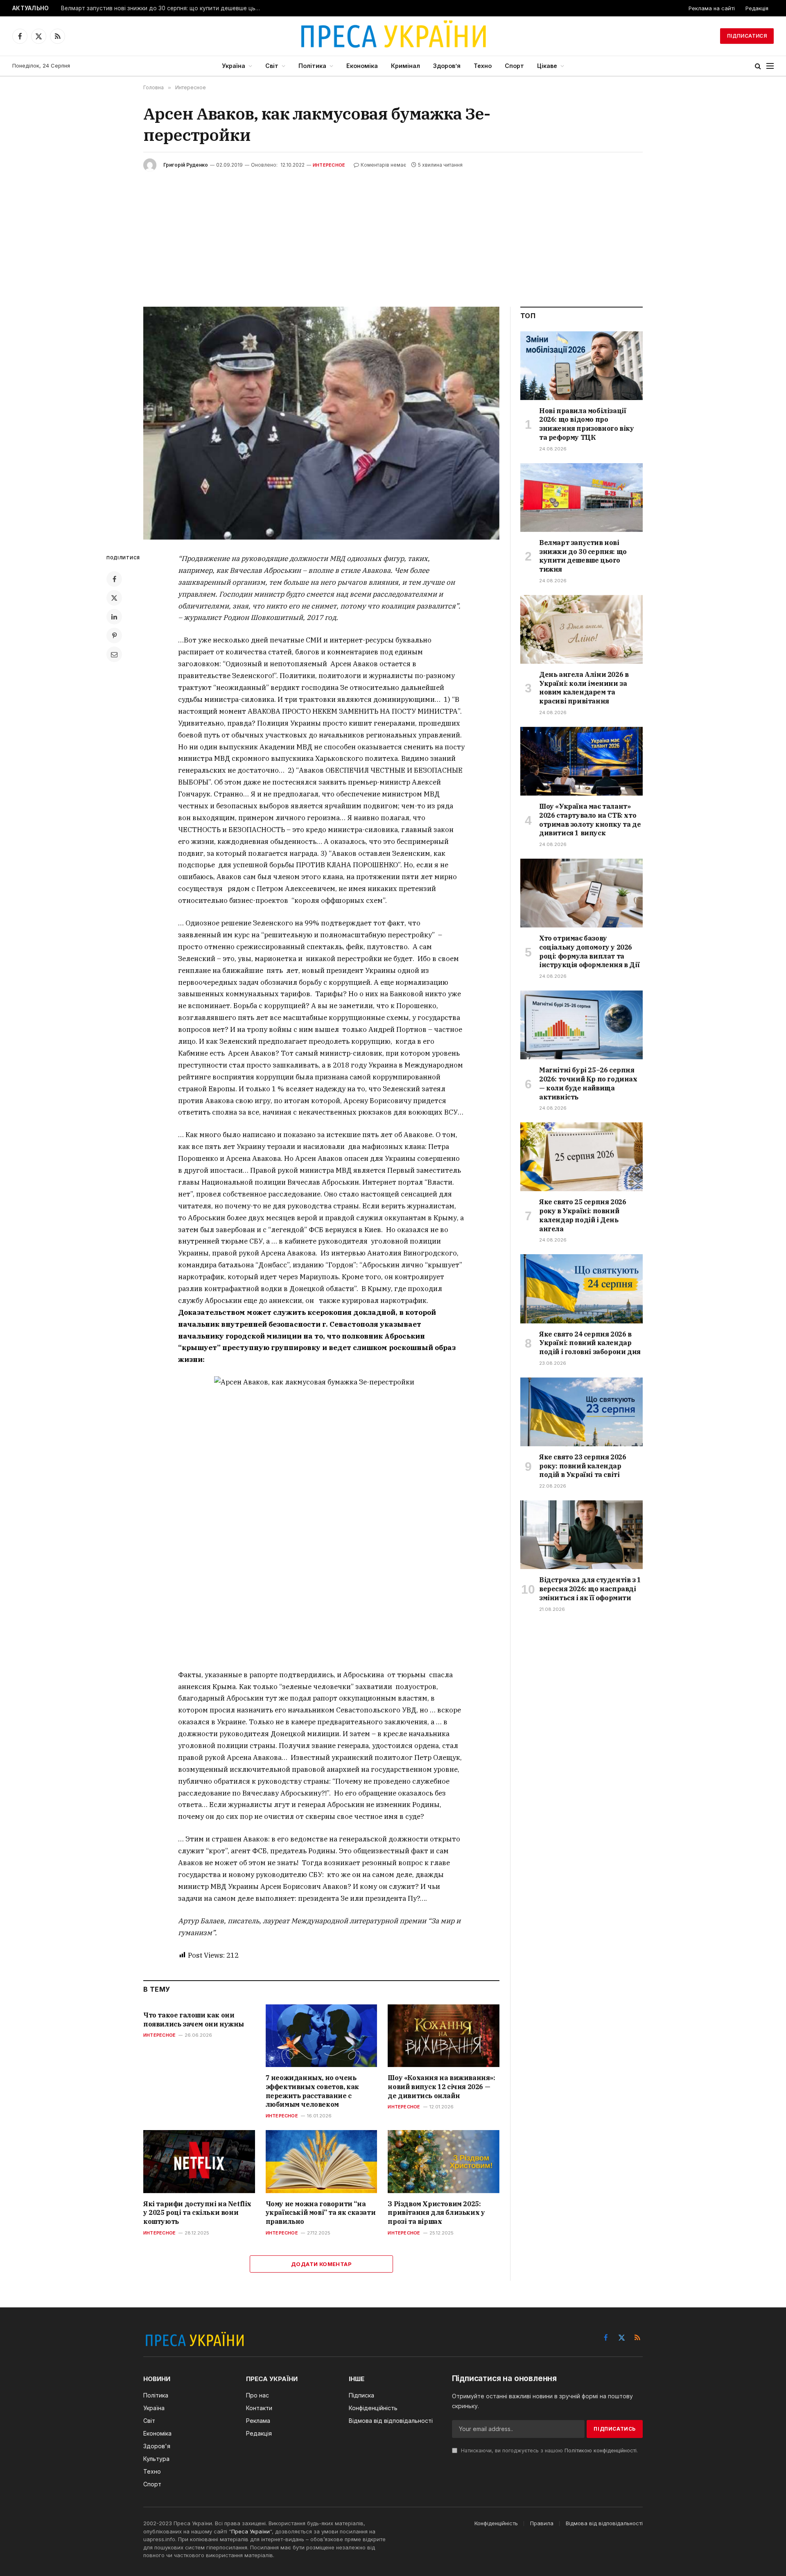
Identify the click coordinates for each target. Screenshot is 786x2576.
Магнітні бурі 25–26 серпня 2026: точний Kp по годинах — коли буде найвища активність (588, 1083)
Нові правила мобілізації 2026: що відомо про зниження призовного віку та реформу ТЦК (586, 424)
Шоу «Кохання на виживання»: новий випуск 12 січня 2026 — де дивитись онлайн (441, 2087)
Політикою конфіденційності (601, 2450)
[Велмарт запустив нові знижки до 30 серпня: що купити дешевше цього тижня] (582, 498)
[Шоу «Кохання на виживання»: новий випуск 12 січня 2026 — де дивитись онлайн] (444, 2036)
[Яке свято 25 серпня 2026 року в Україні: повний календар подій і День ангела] (582, 1157)
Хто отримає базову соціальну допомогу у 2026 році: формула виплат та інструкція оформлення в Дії (589, 951)
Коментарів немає (383, 165)
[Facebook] (114, 579)
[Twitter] (114, 598)
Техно (483, 66)
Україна (234, 66)
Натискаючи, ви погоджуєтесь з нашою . (549, 2450)
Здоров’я (447, 66)
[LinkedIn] (114, 617)
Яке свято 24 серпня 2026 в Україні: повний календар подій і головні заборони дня (590, 1343)
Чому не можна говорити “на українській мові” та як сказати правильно (321, 2213)
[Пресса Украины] (393, 36)
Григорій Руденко (186, 165)
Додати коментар (321, 2264)
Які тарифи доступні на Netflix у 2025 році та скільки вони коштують (197, 2213)
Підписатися (747, 36)
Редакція (757, 8)
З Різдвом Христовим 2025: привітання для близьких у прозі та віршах (436, 2213)
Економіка (362, 66)
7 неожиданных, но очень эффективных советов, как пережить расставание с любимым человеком (312, 2091)
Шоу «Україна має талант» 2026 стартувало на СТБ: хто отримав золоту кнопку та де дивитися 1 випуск (590, 820)
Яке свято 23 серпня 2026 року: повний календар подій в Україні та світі (583, 1466)
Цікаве (547, 66)
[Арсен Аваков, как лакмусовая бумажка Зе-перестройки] (321, 423)
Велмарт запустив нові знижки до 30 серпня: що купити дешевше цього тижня (163, 8)
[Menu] (770, 66)
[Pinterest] (114, 636)
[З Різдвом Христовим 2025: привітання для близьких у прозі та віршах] (444, 2161)
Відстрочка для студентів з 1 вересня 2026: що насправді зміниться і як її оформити (590, 1589)
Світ (272, 66)
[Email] (114, 654)
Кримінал (405, 66)
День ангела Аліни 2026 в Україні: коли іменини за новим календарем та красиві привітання (584, 688)
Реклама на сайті (712, 8)
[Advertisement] (393, 233)
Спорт (514, 66)
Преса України (251, 2531)
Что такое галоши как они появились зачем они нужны (194, 2020)
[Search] (758, 66)
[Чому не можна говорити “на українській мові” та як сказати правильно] (322, 2161)
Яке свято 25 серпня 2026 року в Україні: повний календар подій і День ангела (583, 1215)
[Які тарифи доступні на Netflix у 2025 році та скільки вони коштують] (199, 2161)
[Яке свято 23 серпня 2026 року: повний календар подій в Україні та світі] (582, 1412)
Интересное (329, 165)
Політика (312, 66)
